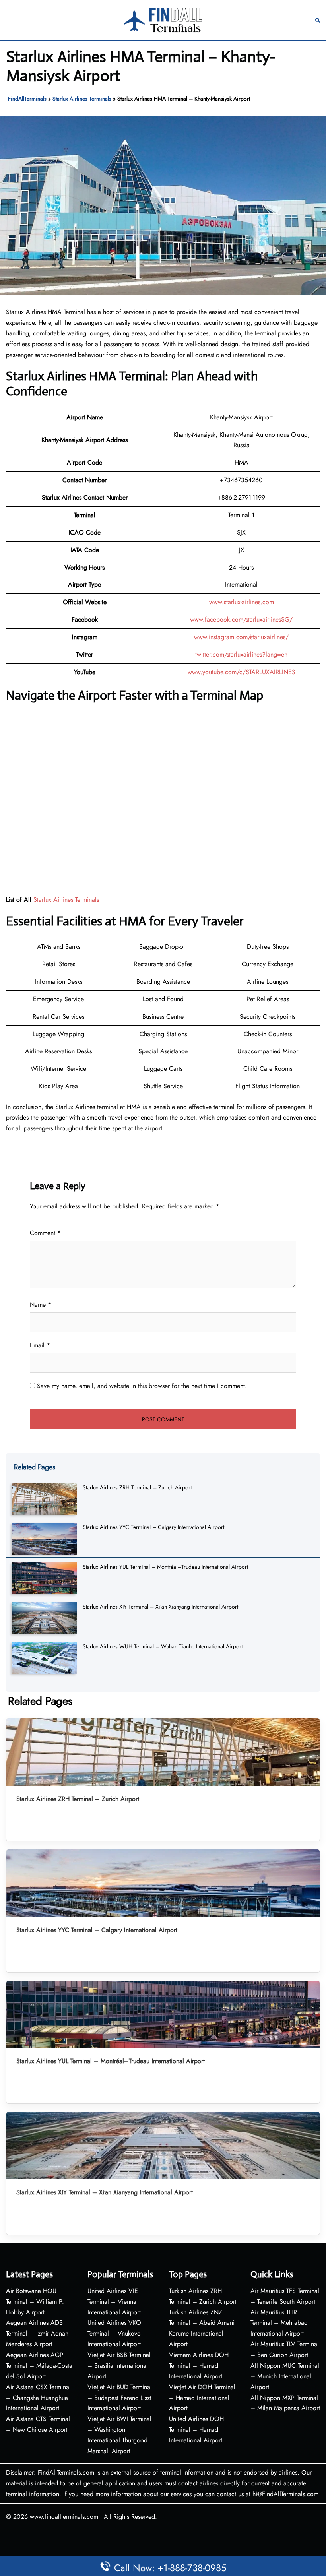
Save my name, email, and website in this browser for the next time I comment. (142, 1386)
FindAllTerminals (27, 99)
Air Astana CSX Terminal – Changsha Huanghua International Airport (38, 2398)
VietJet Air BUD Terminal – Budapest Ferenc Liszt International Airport (120, 2398)
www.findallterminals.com (64, 2517)
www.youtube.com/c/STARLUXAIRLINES (242, 672)
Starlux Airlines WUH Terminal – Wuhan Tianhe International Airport (163, 1646)
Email (40, 1345)
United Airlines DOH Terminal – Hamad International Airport (196, 2430)
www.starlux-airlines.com (242, 602)
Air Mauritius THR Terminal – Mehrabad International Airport (279, 2323)
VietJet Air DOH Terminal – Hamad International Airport (202, 2398)
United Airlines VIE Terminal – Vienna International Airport (114, 2302)
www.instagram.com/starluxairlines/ (241, 637)
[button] (318, 20)
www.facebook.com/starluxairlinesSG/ (241, 619)
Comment (45, 1233)
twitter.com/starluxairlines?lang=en (241, 654)
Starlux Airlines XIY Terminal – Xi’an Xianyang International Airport (160, 1607)
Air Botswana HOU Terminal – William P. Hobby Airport (35, 2302)
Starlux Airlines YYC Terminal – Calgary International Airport (153, 1527)
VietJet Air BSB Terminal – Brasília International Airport (119, 2366)
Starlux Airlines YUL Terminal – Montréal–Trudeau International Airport (165, 1567)
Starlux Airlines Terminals (82, 99)
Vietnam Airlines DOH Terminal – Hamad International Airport (199, 2366)
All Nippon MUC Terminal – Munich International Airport (285, 2376)
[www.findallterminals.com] (163, 19)
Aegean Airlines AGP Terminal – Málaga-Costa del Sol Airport (39, 2366)
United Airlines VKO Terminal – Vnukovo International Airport (114, 2333)
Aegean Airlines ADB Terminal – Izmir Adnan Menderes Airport (37, 2333)
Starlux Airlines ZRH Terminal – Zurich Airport (137, 1487)
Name (41, 1305)
